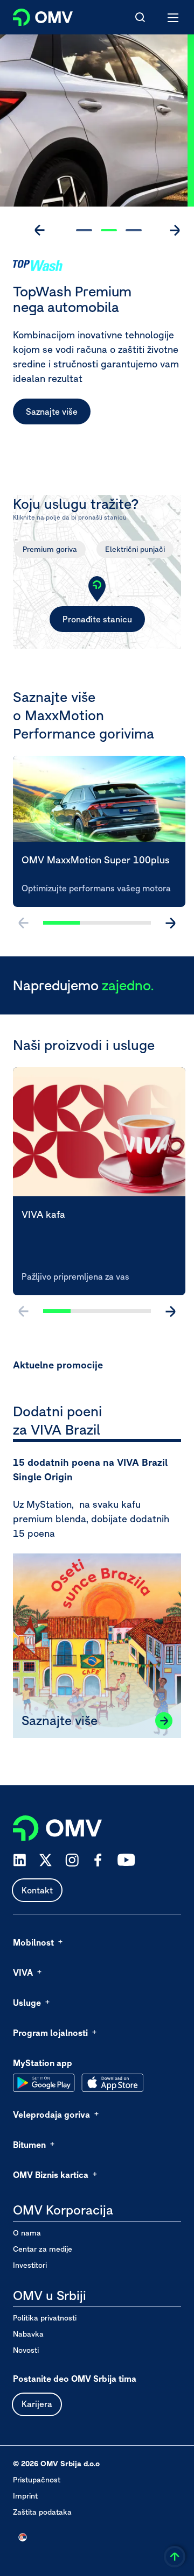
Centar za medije (43, 2249)
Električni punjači (135, 549)
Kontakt (37, 1890)
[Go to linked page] (164, 1721)
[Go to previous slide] (40, 230)
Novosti (26, 2350)
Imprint (25, 2496)
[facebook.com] (98, 1860)
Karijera (37, 2404)
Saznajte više (52, 411)
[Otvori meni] (174, 17)
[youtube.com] (127, 1860)
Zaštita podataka (42, 2512)
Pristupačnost (37, 2480)
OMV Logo (34, 15)
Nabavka (28, 2334)
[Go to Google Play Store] (44, 2083)
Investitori (30, 2265)
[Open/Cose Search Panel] (140, 17)
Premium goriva (50, 549)
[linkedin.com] (20, 1860)
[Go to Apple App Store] (112, 2083)
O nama (27, 2233)
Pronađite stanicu (97, 619)
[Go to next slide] (175, 230)
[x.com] (46, 1860)
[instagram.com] (72, 1860)
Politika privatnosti (45, 2318)
